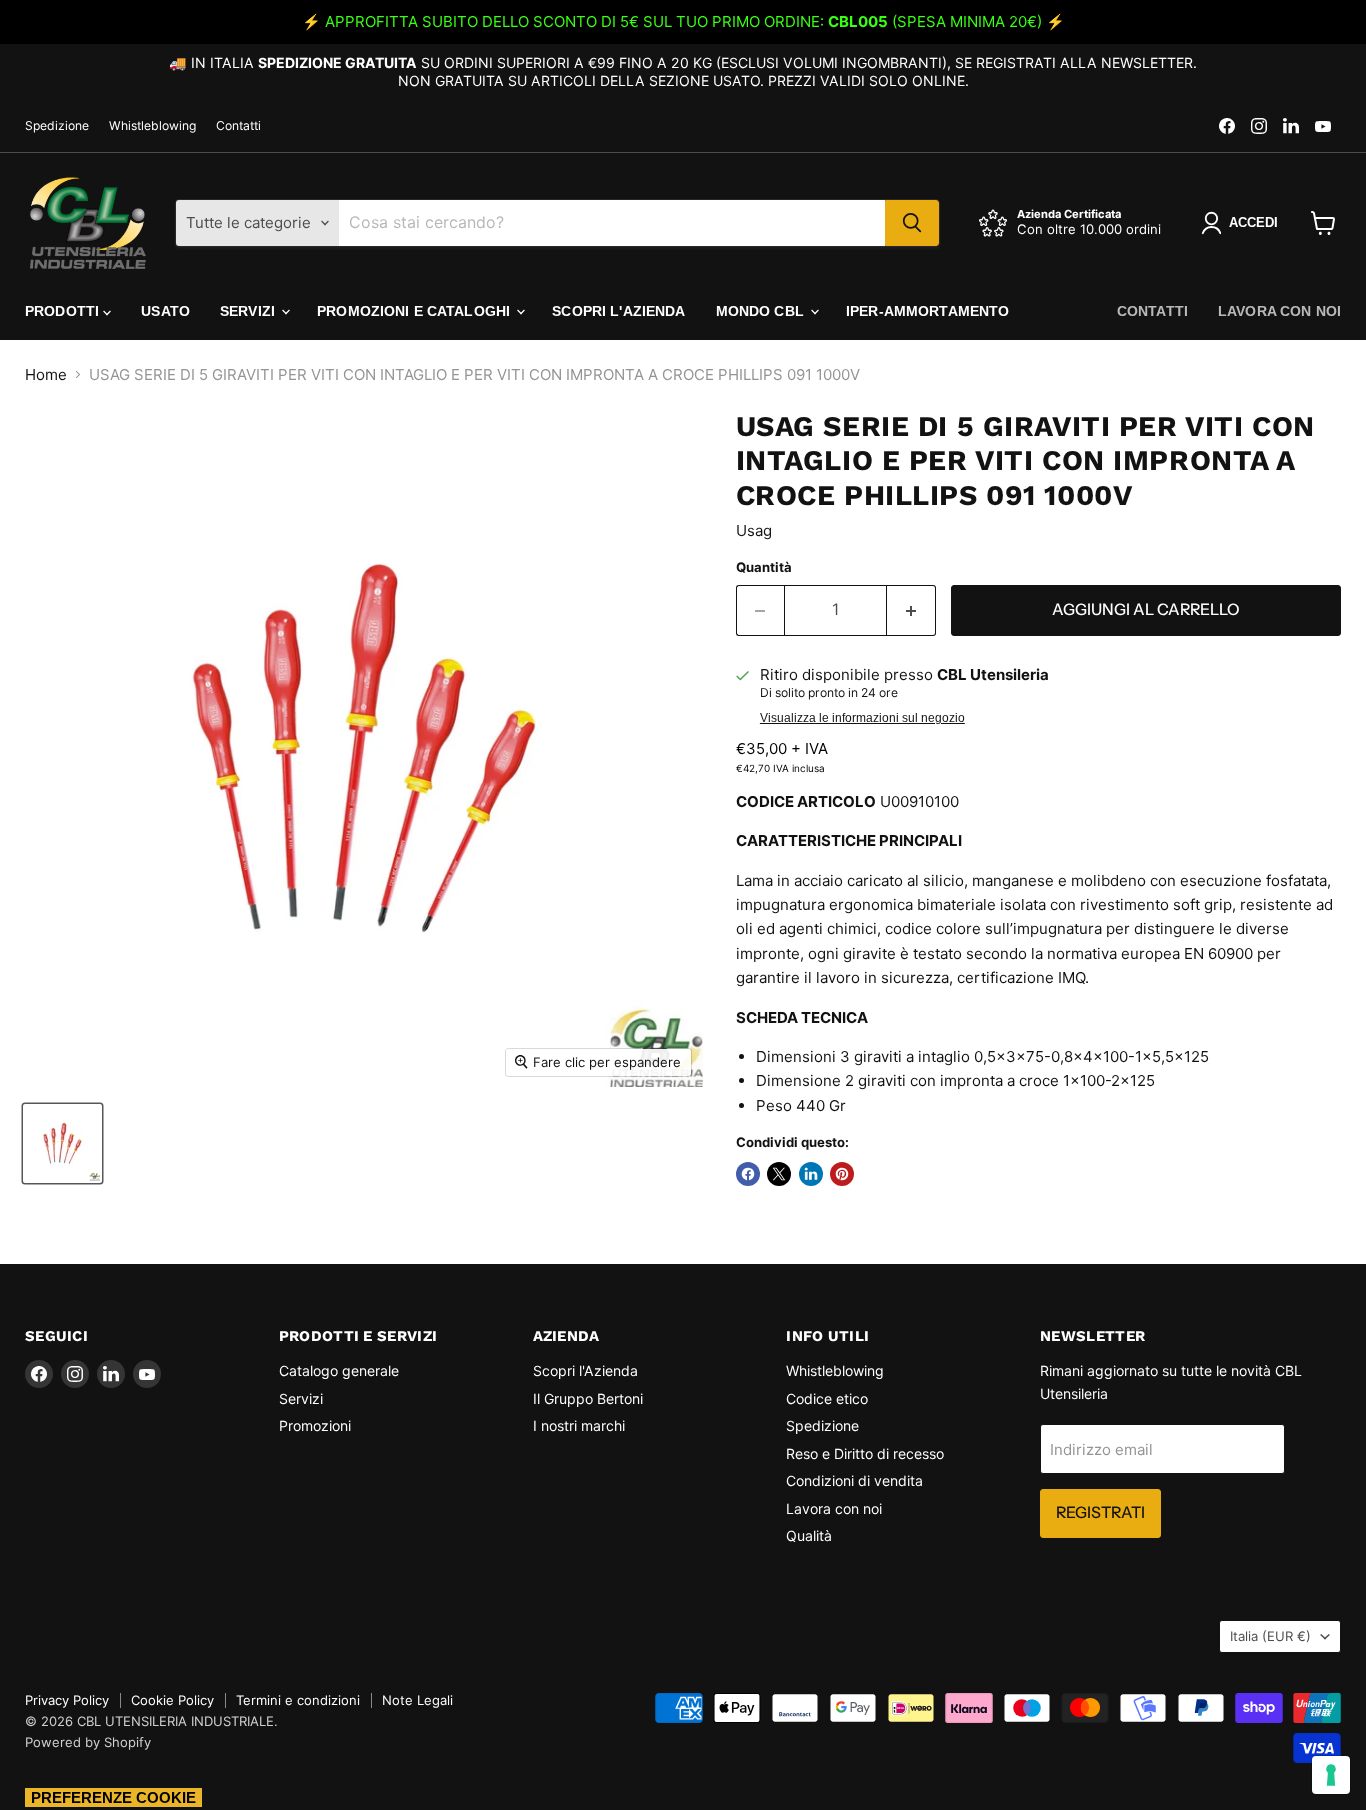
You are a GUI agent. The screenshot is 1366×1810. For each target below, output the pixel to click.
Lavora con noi (1279, 311)
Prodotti (64, 311)
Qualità (809, 1535)
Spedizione (57, 126)
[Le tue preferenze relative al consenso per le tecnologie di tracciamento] (1331, 1775)
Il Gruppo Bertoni (588, 1398)
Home (46, 374)
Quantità (764, 567)
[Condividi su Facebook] (748, 1174)
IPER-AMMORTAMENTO (927, 311)
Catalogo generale (339, 1370)
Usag (754, 530)
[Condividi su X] (779, 1174)
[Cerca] (912, 223)
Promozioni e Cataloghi (415, 311)
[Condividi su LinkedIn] (811, 1174)
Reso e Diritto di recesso (865, 1453)
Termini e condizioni (298, 1700)
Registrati (1100, 1512)
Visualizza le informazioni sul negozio (862, 718)
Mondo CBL (762, 311)
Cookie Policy (172, 1700)
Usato (165, 311)
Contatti (238, 126)
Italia (1270, 1636)
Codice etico (827, 1398)
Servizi (249, 311)
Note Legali (417, 1700)
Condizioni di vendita (854, 1480)
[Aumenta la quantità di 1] (911, 610)
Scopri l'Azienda (618, 311)
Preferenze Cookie (113, 1797)
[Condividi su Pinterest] (842, 1174)
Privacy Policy (67, 1700)
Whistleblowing (152, 126)
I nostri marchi (579, 1425)
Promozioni (315, 1425)
